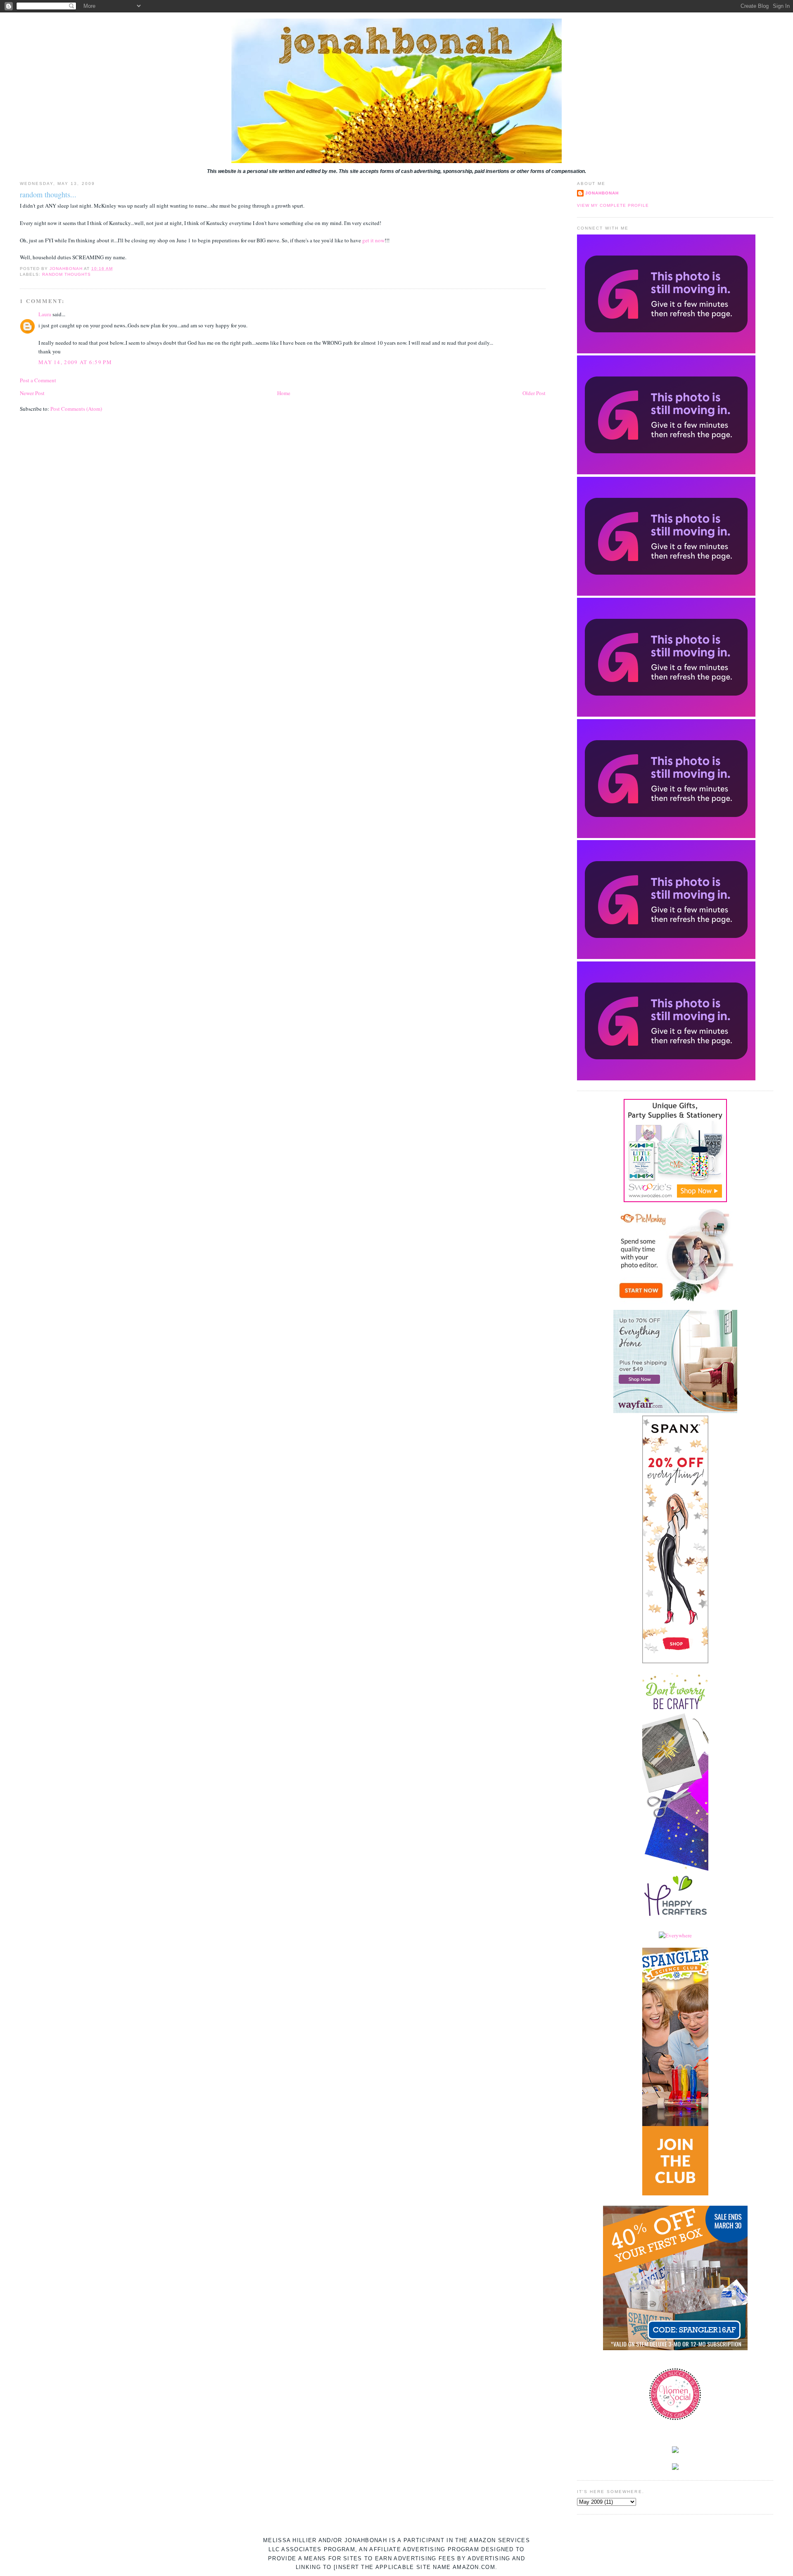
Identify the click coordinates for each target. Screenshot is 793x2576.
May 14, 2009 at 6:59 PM (75, 362)
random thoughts (66, 274)
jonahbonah (602, 193)
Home (284, 393)
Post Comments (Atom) (76, 409)
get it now (373, 240)
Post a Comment (38, 380)
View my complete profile (613, 205)
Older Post (534, 393)
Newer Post (32, 393)
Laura (45, 314)
